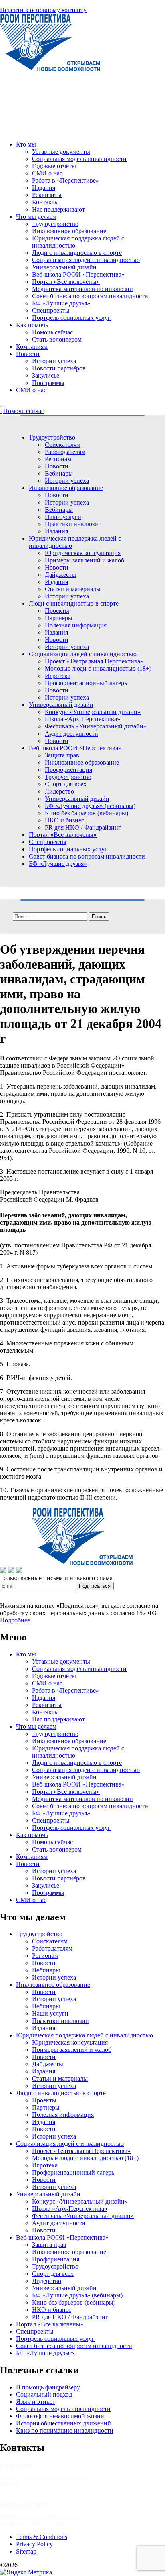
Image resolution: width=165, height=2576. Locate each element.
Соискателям (63, 445)
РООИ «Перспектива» (50, 2565)
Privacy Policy (34, 2544)
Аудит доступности (71, 734)
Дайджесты (60, 575)
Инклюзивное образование (69, 231)
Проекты (57, 611)
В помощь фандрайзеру (48, 2387)
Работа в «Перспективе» (65, 180)
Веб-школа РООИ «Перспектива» (78, 274)
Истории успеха (54, 361)
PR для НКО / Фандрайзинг (83, 827)
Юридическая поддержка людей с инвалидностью (85, 2035)
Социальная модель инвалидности (79, 159)
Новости (28, 354)
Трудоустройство (55, 224)
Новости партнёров (59, 368)
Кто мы (26, 144)
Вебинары (59, 473)
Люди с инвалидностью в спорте (77, 253)
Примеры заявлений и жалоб (85, 560)
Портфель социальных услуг (71, 318)
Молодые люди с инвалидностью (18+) (98, 668)
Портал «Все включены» (66, 282)
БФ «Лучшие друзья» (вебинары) (90, 806)
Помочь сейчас (52, 332)
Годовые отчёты (54, 166)
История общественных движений (63, 2423)
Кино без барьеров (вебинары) (87, 813)
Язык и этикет (36, 2402)
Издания (44, 188)
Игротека (58, 676)
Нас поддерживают (58, 209)
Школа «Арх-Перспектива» (82, 719)
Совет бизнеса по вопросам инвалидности (90, 296)
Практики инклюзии (73, 524)
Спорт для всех (66, 784)
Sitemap (26, 2551)
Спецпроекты (51, 310)
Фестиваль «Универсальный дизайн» (96, 726)
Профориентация (68, 770)
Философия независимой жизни (60, 2416)
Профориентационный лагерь (86, 683)
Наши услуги (63, 517)
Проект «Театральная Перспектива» (94, 661)
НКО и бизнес (64, 820)
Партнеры (59, 618)
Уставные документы (61, 152)
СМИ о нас (47, 173)
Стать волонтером (57, 339)
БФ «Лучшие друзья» (61, 303)
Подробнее (15, 1620)
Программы (48, 383)
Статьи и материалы (73, 589)
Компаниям (32, 347)
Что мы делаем (36, 217)
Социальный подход (44, 2394)
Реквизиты (47, 195)
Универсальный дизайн (64, 267)
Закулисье (46, 375)
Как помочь (32, 325)
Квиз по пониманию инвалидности (65, 2431)
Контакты (45, 202)
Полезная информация (76, 625)
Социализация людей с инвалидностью (86, 260)
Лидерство (59, 791)
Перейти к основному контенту (43, 10)
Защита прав (62, 755)
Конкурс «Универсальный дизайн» (93, 712)
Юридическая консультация (83, 553)
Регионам (58, 459)
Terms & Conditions (42, 2537)
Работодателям (65, 452)
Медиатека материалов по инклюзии (82, 289)
